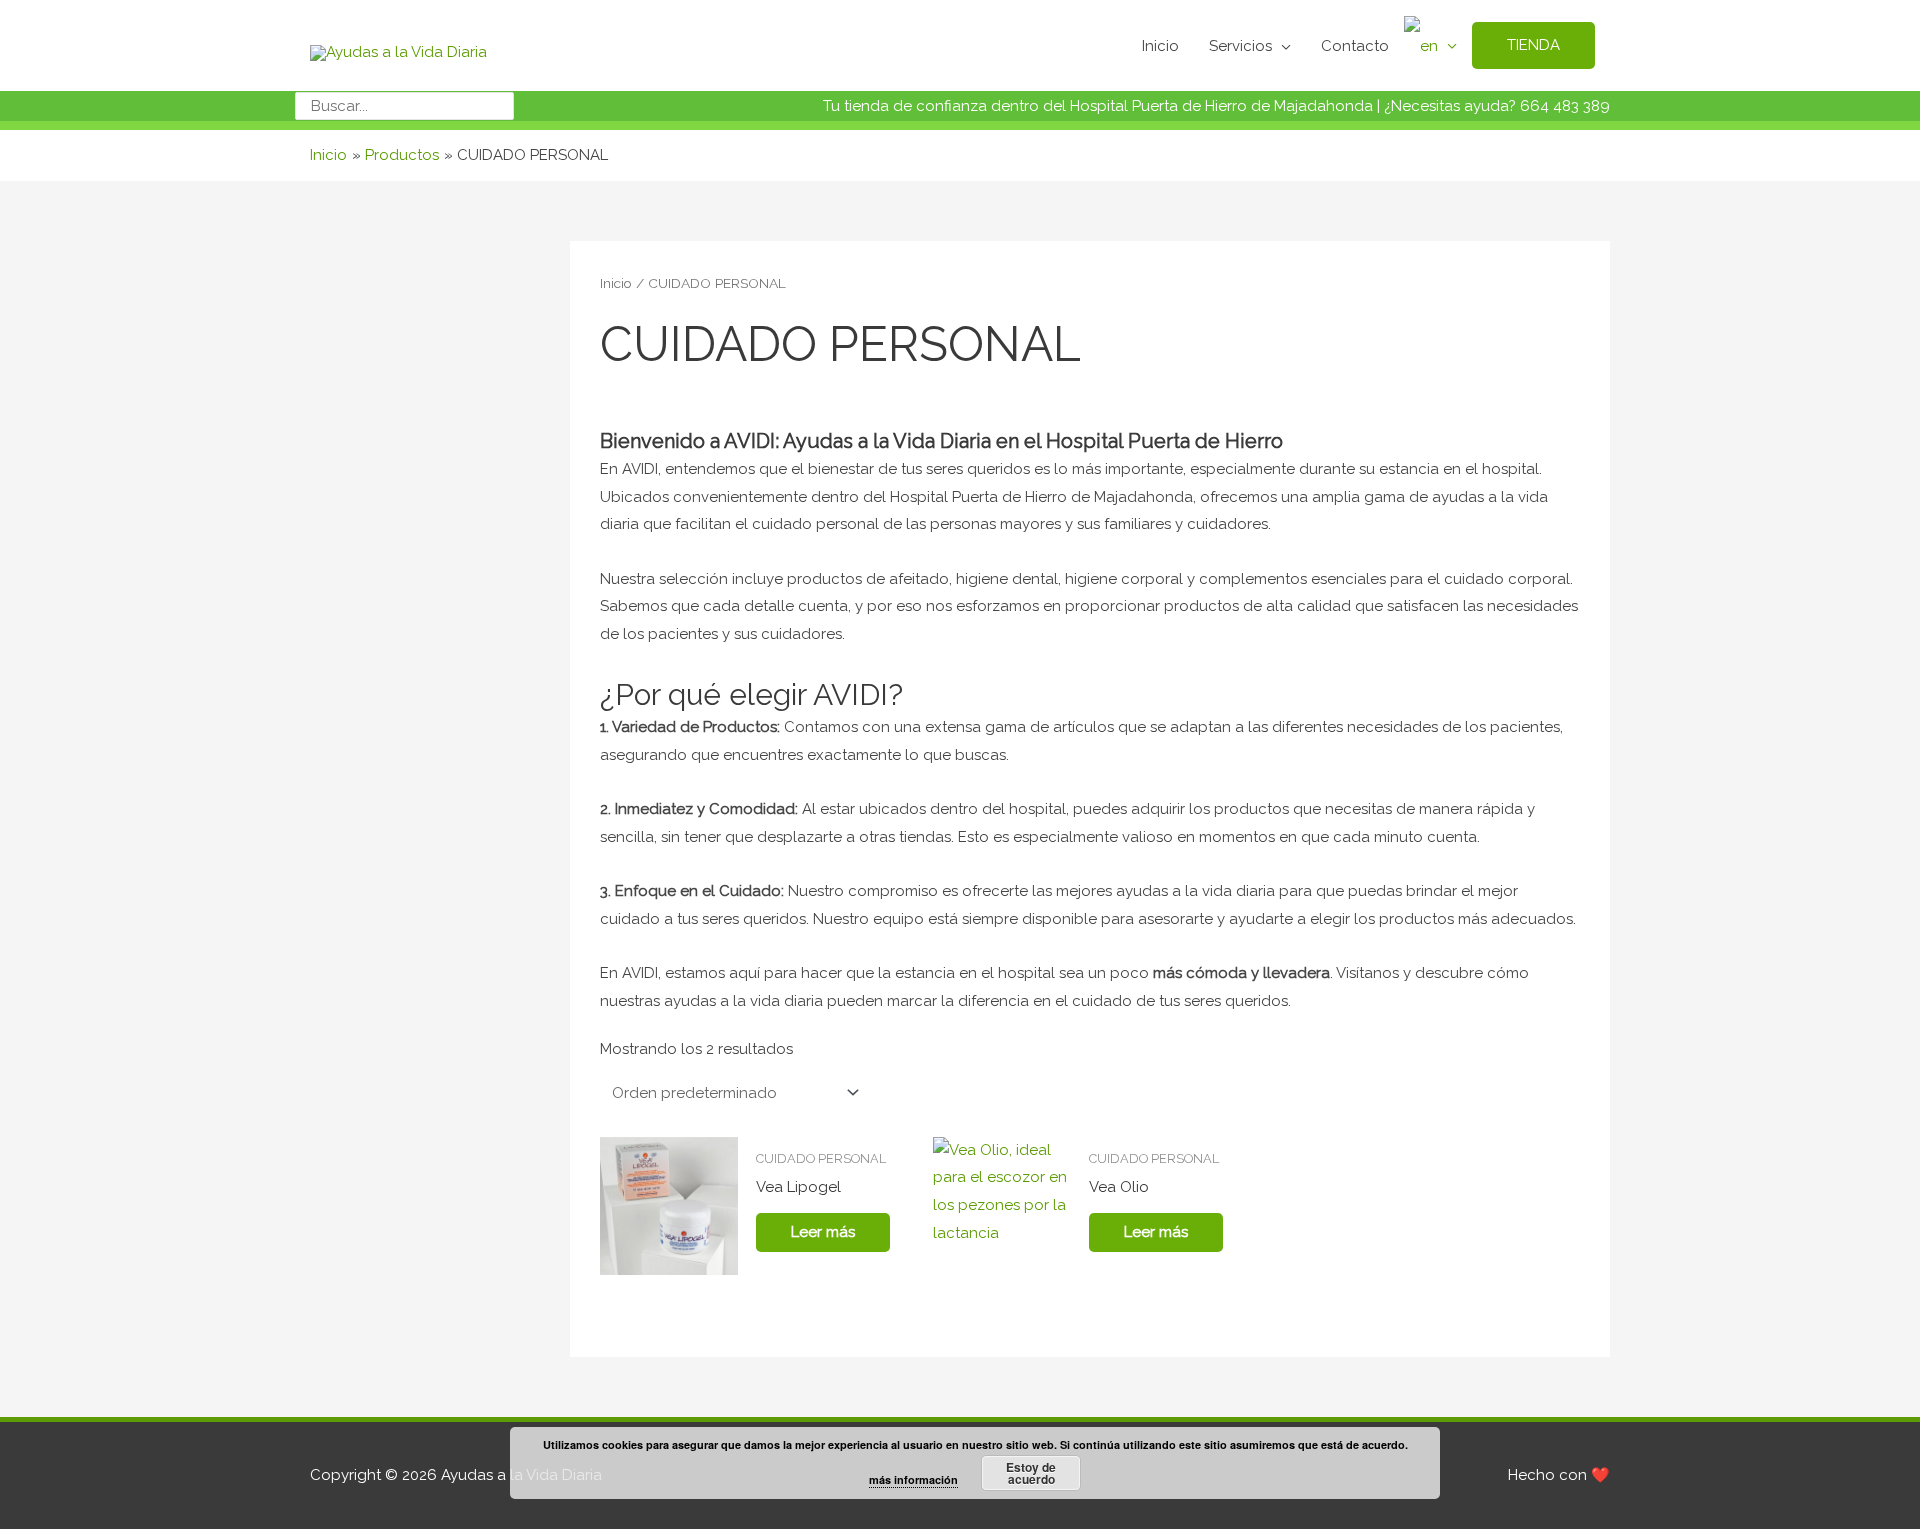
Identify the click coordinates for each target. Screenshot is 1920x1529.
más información (913, 1479)
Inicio (616, 283)
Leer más (823, 1232)
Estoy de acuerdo (1031, 1473)
